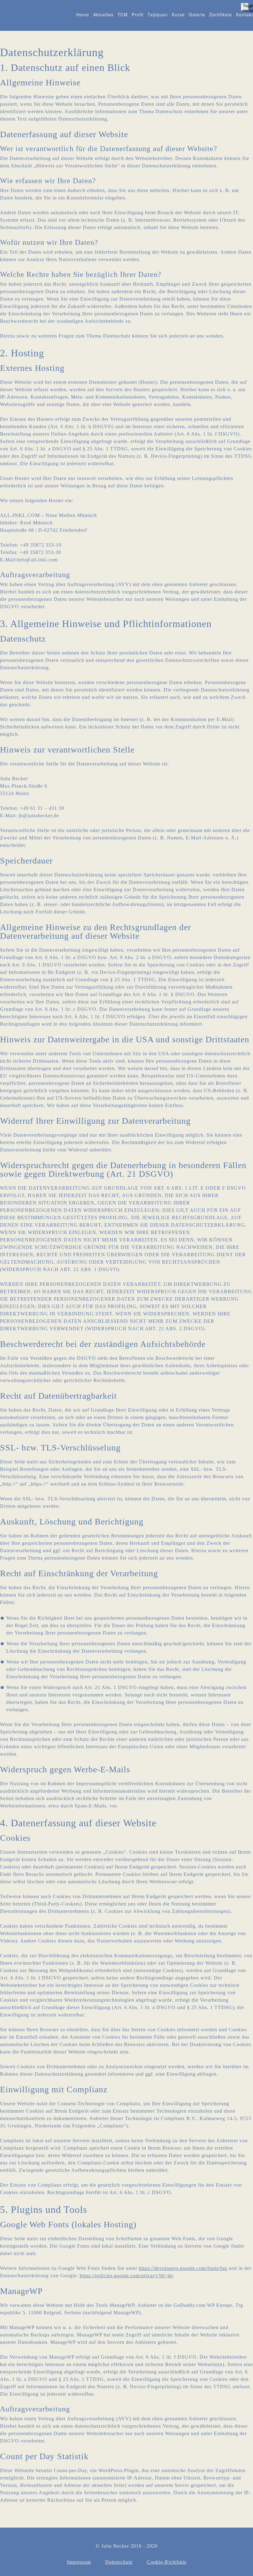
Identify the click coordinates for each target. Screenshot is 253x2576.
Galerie (197, 14)
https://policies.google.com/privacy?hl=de (126, 2276)
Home (83, 14)
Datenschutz (119, 2562)
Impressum (79, 2562)
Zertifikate (221, 14)
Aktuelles (103, 14)
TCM (123, 14)
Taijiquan (158, 14)
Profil (138, 14)
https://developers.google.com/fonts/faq (183, 2268)
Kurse (178, 14)
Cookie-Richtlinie (167, 2562)
